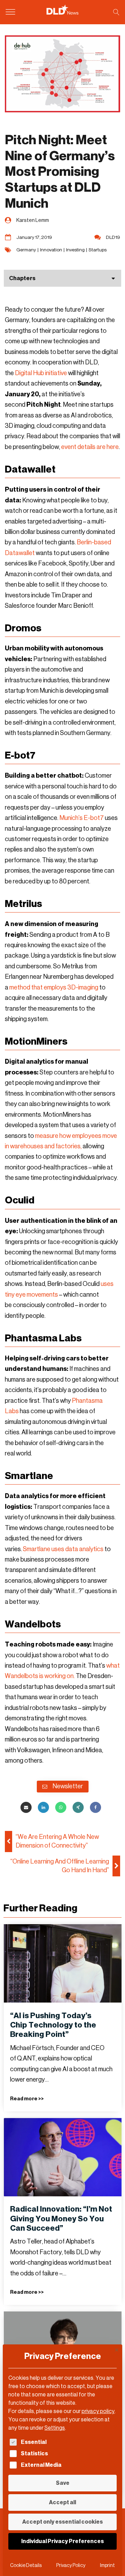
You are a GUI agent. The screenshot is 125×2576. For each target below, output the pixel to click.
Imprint (107, 2565)
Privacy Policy (71, 2565)
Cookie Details (26, 2565)
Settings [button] (55, 2428)
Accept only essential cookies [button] (62, 2522)
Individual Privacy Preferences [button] (62, 2541)
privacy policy (98, 2411)
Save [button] (63, 2483)
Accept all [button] (62, 2502)
